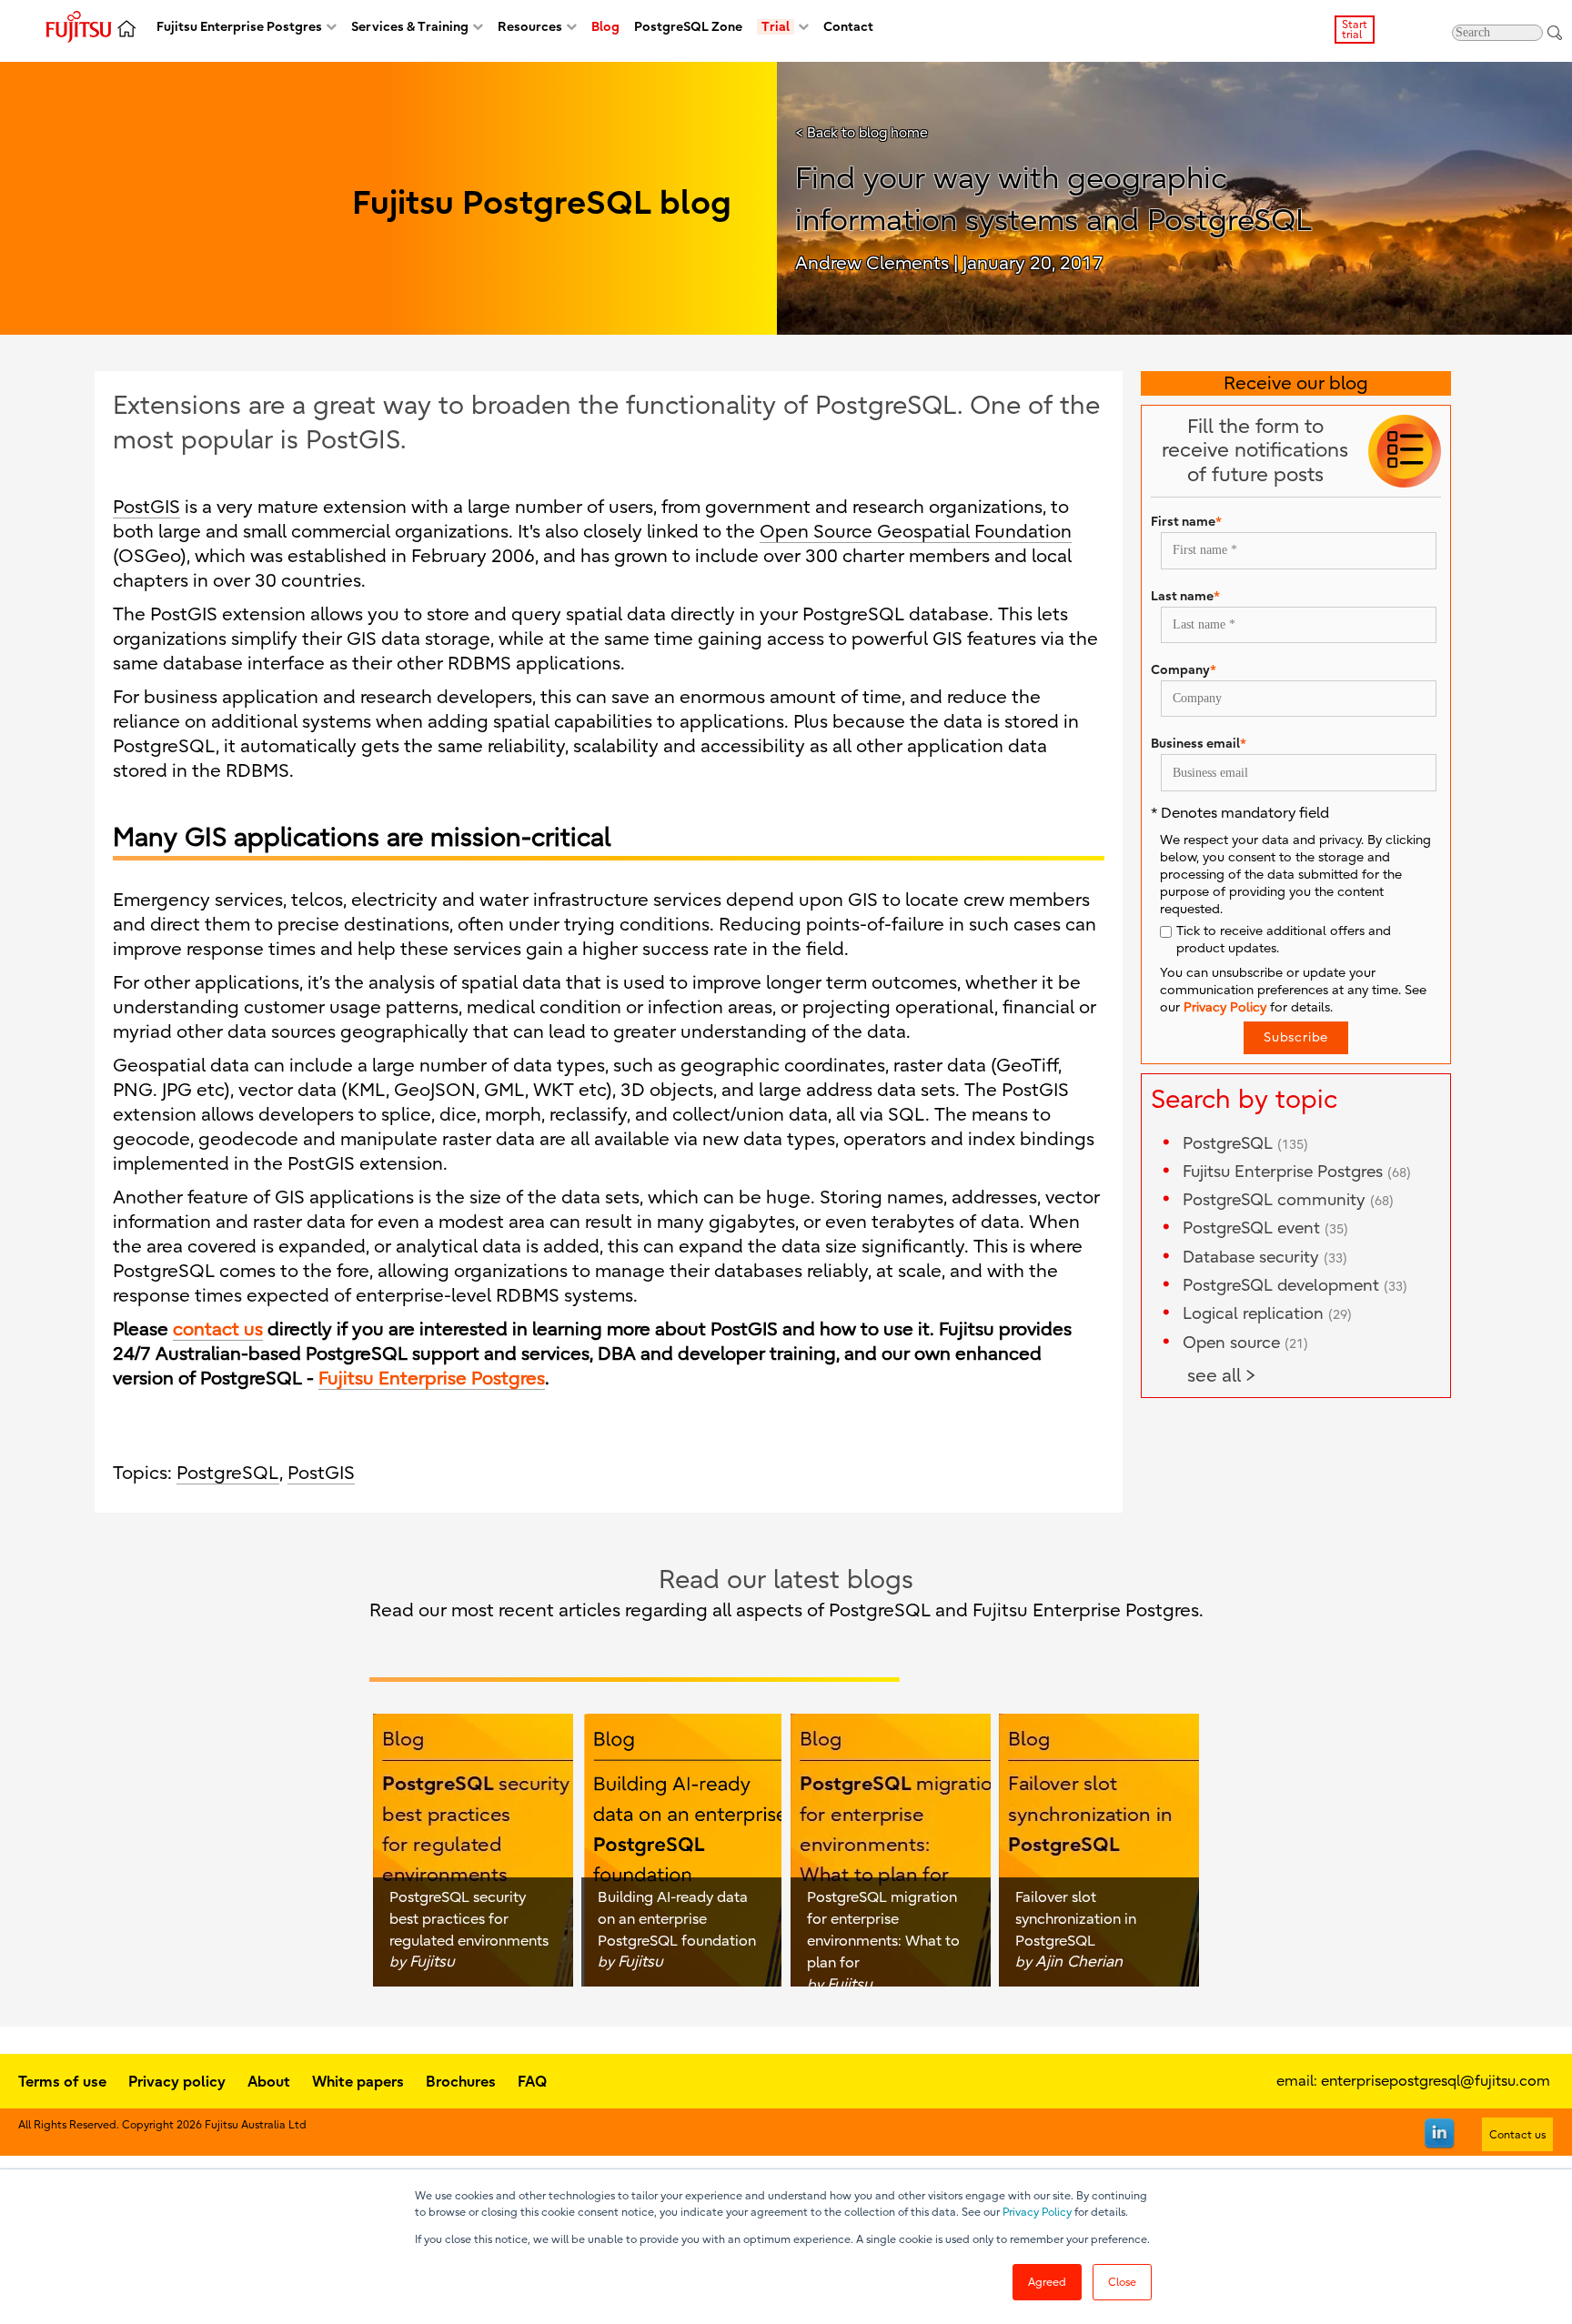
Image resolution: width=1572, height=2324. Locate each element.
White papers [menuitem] (358, 2081)
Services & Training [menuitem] (410, 27)
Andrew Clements (872, 263)
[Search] (1555, 32)
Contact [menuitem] (848, 27)
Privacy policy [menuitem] (177, 2081)
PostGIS (146, 507)
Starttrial (1355, 30)
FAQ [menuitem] (532, 2081)
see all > (1222, 1376)
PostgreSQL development (1295, 1286)
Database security (1265, 1258)
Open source (1245, 1343)
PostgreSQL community (1288, 1200)
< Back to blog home (862, 133)
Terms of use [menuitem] (62, 2081)
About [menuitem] (269, 2081)
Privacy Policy (1037, 2212)
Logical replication (1267, 1314)
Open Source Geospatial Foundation (916, 532)
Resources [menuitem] (530, 27)
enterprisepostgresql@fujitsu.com (1436, 2081)
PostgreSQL (228, 1473)
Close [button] (1122, 2282)
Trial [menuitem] (776, 27)
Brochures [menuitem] (461, 2081)
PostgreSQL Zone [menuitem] (688, 27)
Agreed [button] (1047, 2282)
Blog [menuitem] (605, 27)
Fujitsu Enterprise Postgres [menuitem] (239, 27)
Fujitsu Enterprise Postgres (1297, 1172)
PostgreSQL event (1265, 1228)
